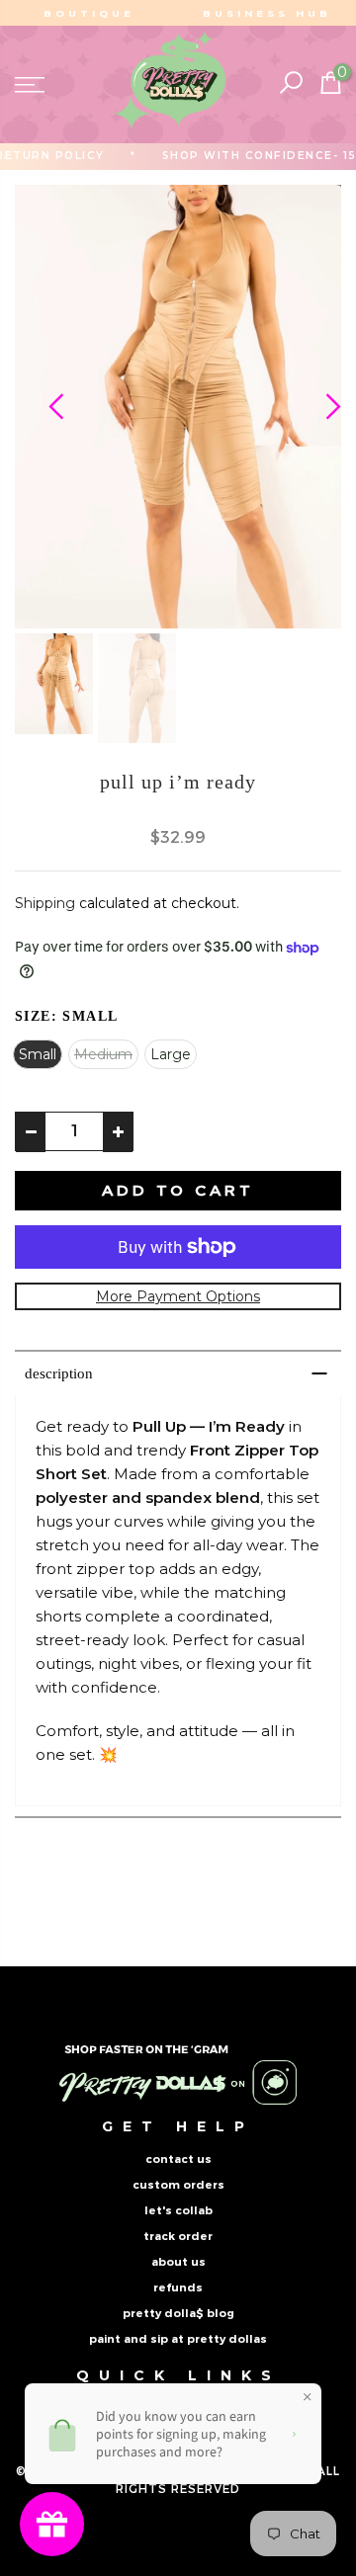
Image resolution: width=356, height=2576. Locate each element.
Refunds (178, 2287)
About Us (178, 2262)
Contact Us (178, 2159)
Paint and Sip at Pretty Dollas (178, 2339)
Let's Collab (178, 2210)
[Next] (315, 406)
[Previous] (41, 406)
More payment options (178, 1296)
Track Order (178, 2236)
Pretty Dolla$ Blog (178, 2313)
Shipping (45, 903)
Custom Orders (178, 2185)
